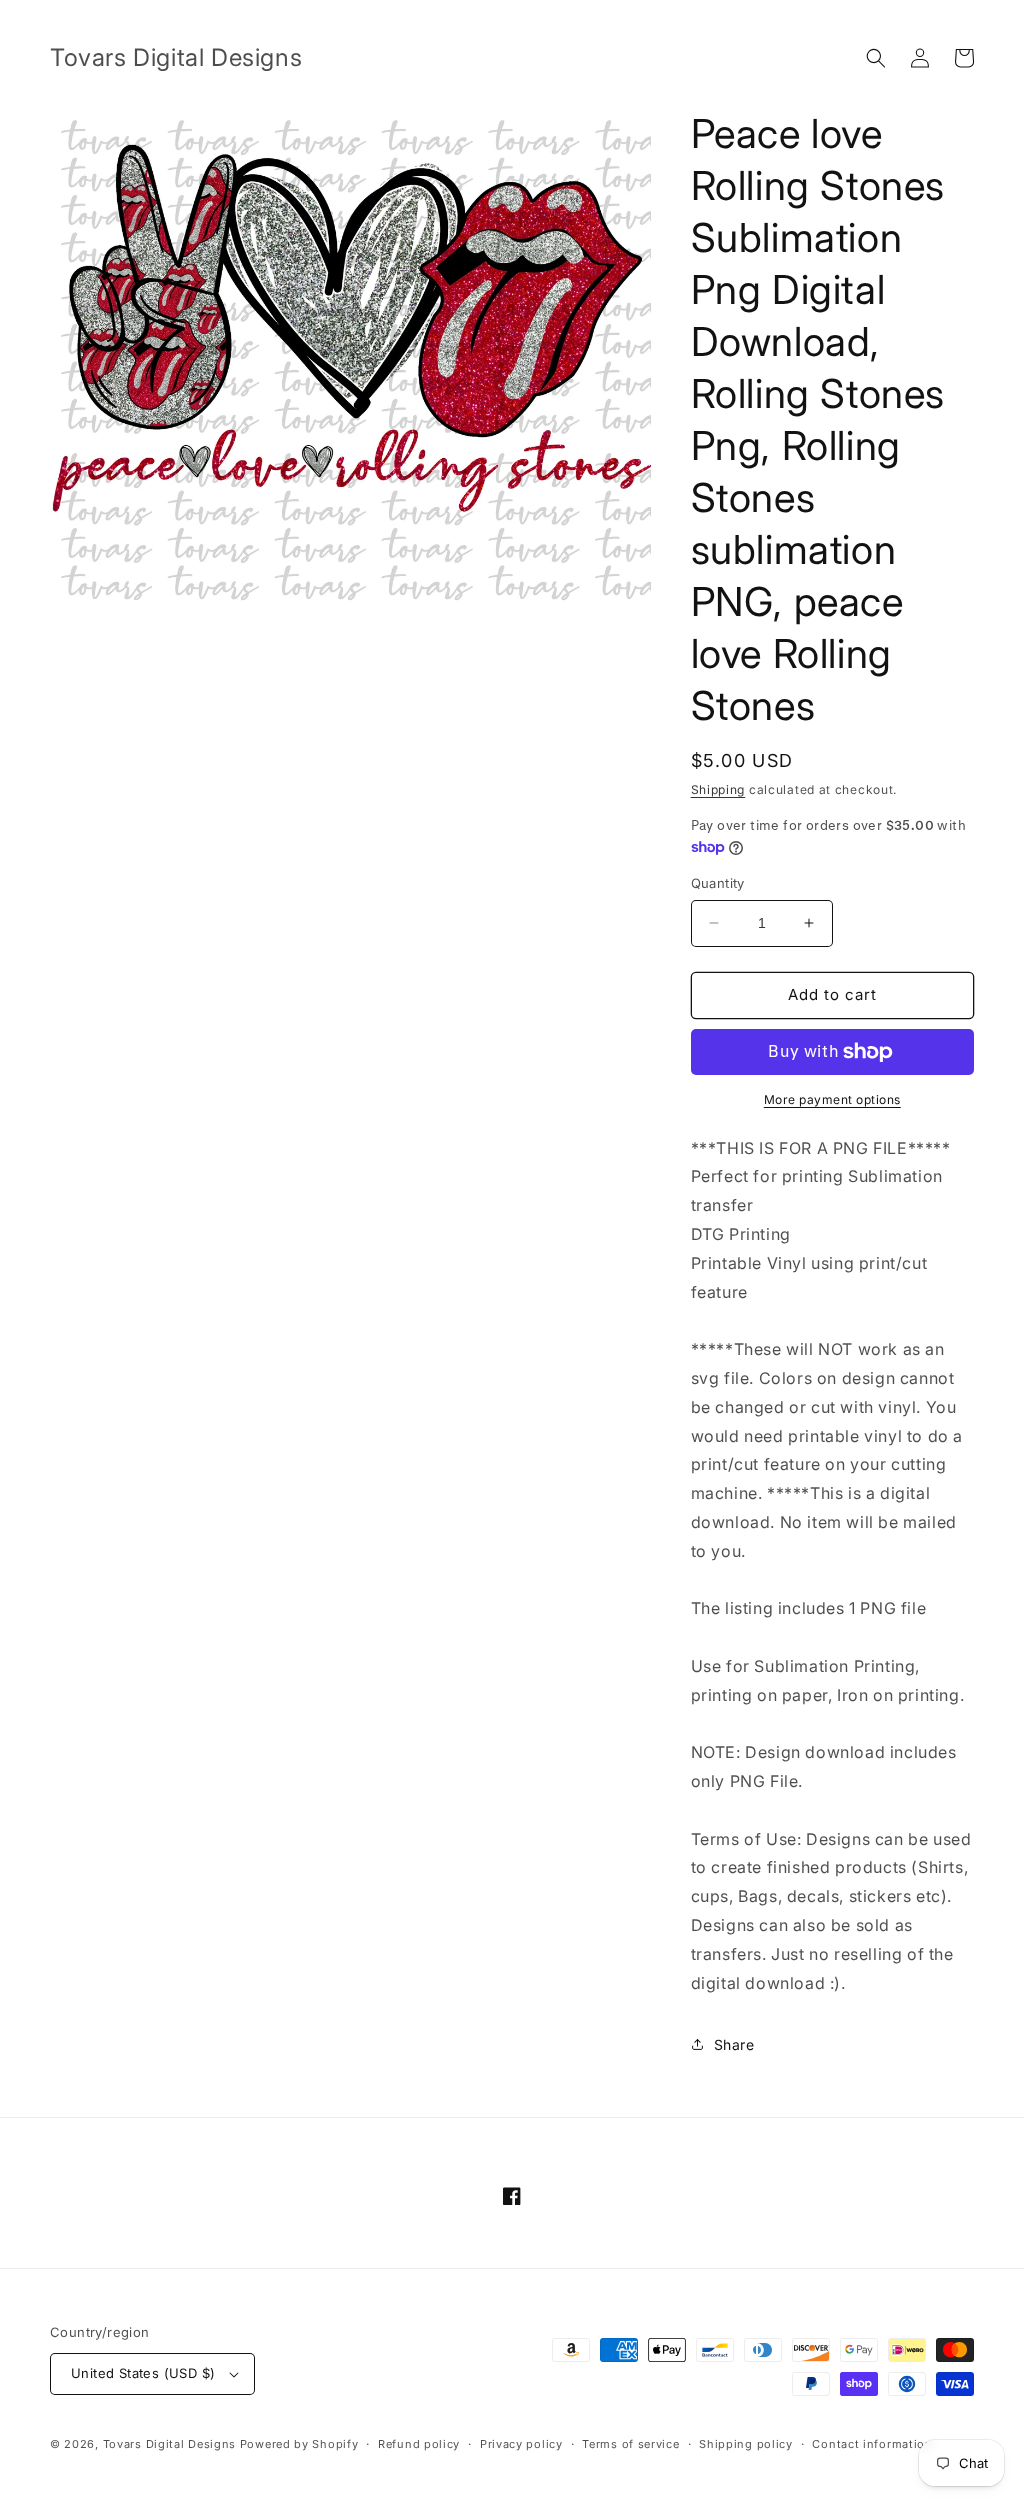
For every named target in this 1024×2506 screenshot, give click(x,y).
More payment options (832, 1099)
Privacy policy (521, 2444)
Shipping (718, 789)
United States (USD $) (143, 2373)
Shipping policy (746, 2444)
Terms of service (630, 2444)
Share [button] (734, 2044)
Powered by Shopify (299, 2444)
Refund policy (419, 2444)
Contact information (872, 2444)
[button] (876, 58)
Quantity (718, 883)
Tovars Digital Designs (169, 2444)
